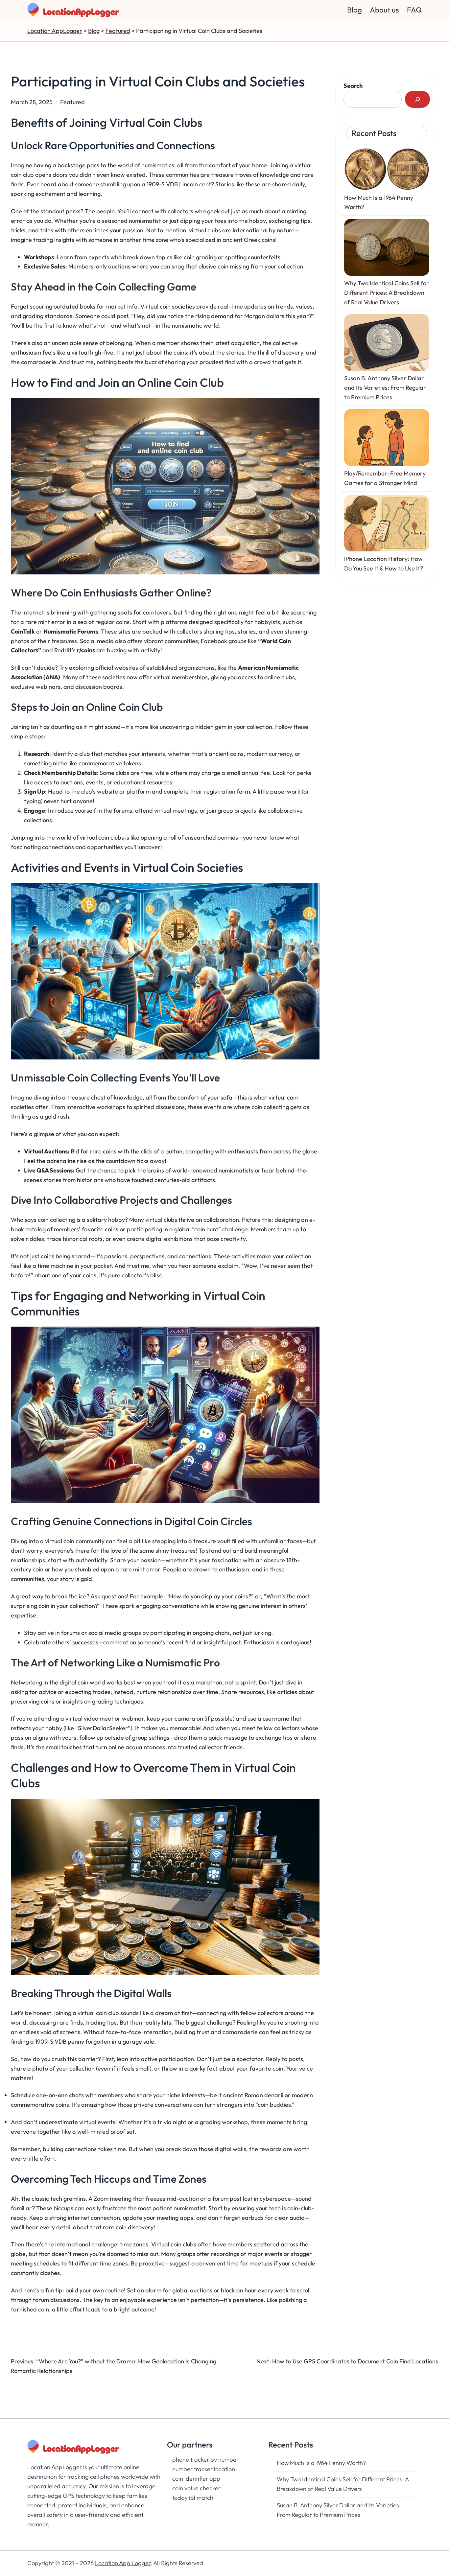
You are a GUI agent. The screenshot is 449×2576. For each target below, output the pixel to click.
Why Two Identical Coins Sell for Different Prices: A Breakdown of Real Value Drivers (387, 293)
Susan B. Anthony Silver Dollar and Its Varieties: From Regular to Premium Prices (385, 388)
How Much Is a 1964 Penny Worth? (321, 2463)
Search (353, 86)
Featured (72, 102)
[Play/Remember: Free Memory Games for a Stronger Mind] (387, 439)
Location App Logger (123, 2563)
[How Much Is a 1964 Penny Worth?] (387, 171)
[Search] (417, 99)
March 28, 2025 (32, 102)
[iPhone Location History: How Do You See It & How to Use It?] (387, 525)
